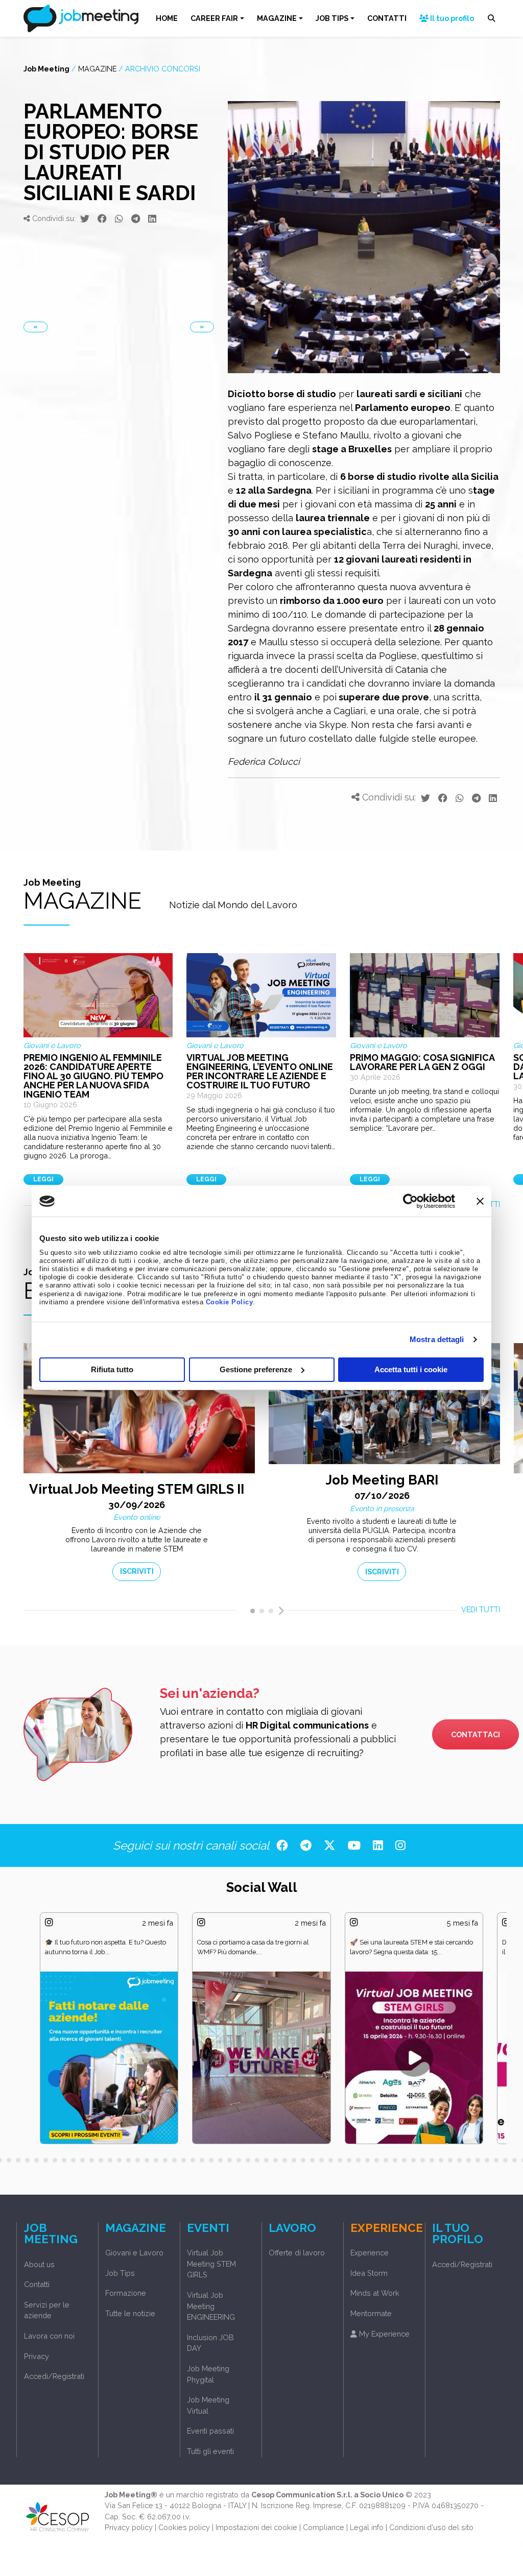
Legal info (367, 2527)
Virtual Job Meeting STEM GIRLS (211, 2264)
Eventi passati (210, 2431)
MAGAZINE (277, 18)
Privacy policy (129, 2527)
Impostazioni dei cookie (256, 2527)
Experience (370, 2253)
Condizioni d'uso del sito (431, 2527)
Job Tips (120, 2273)
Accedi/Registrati (54, 2376)
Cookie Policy (230, 1302)
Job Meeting (46, 69)
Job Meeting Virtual (208, 2405)
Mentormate (371, 2313)
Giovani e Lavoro (134, 2253)
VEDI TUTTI (481, 1609)
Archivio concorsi (163, 69)
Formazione (126, 2293)
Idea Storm (369, 2273)
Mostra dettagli (437, 1339)
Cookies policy (184, 2527)
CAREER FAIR (214, 18)
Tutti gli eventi (210, 2451)
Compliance (324, 2527)
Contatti (37, 2284)
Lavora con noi (49, 2336)
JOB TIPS (332, 18)
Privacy (37, 2356)
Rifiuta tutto (112, 1369)
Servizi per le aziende (47, 2310)
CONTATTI (387, 18)
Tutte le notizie (130, 2313)
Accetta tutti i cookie (411, 1369)
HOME (167, 18)
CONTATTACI (476, 1734)
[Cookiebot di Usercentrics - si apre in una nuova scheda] (410, 1201)
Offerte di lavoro (297, 2253)
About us (39, 2264)
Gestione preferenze (256, 1369)
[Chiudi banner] (480, 1201)
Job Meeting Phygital (208, 2374)
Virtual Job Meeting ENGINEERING (211, 2306)
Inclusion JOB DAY (210, 2343)
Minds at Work (375, 2293)
